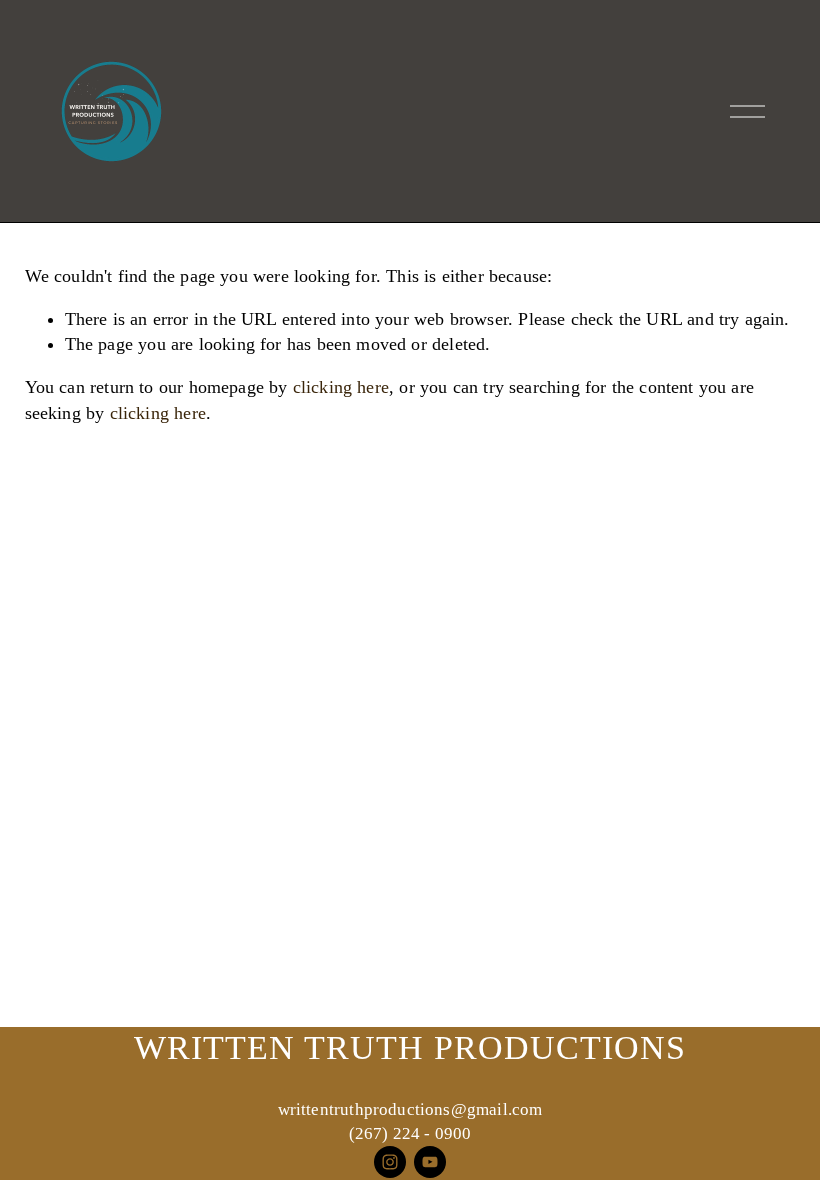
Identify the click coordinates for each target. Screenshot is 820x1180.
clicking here (341, 387)
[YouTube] (430, 1162)
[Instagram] (390, 1162)
